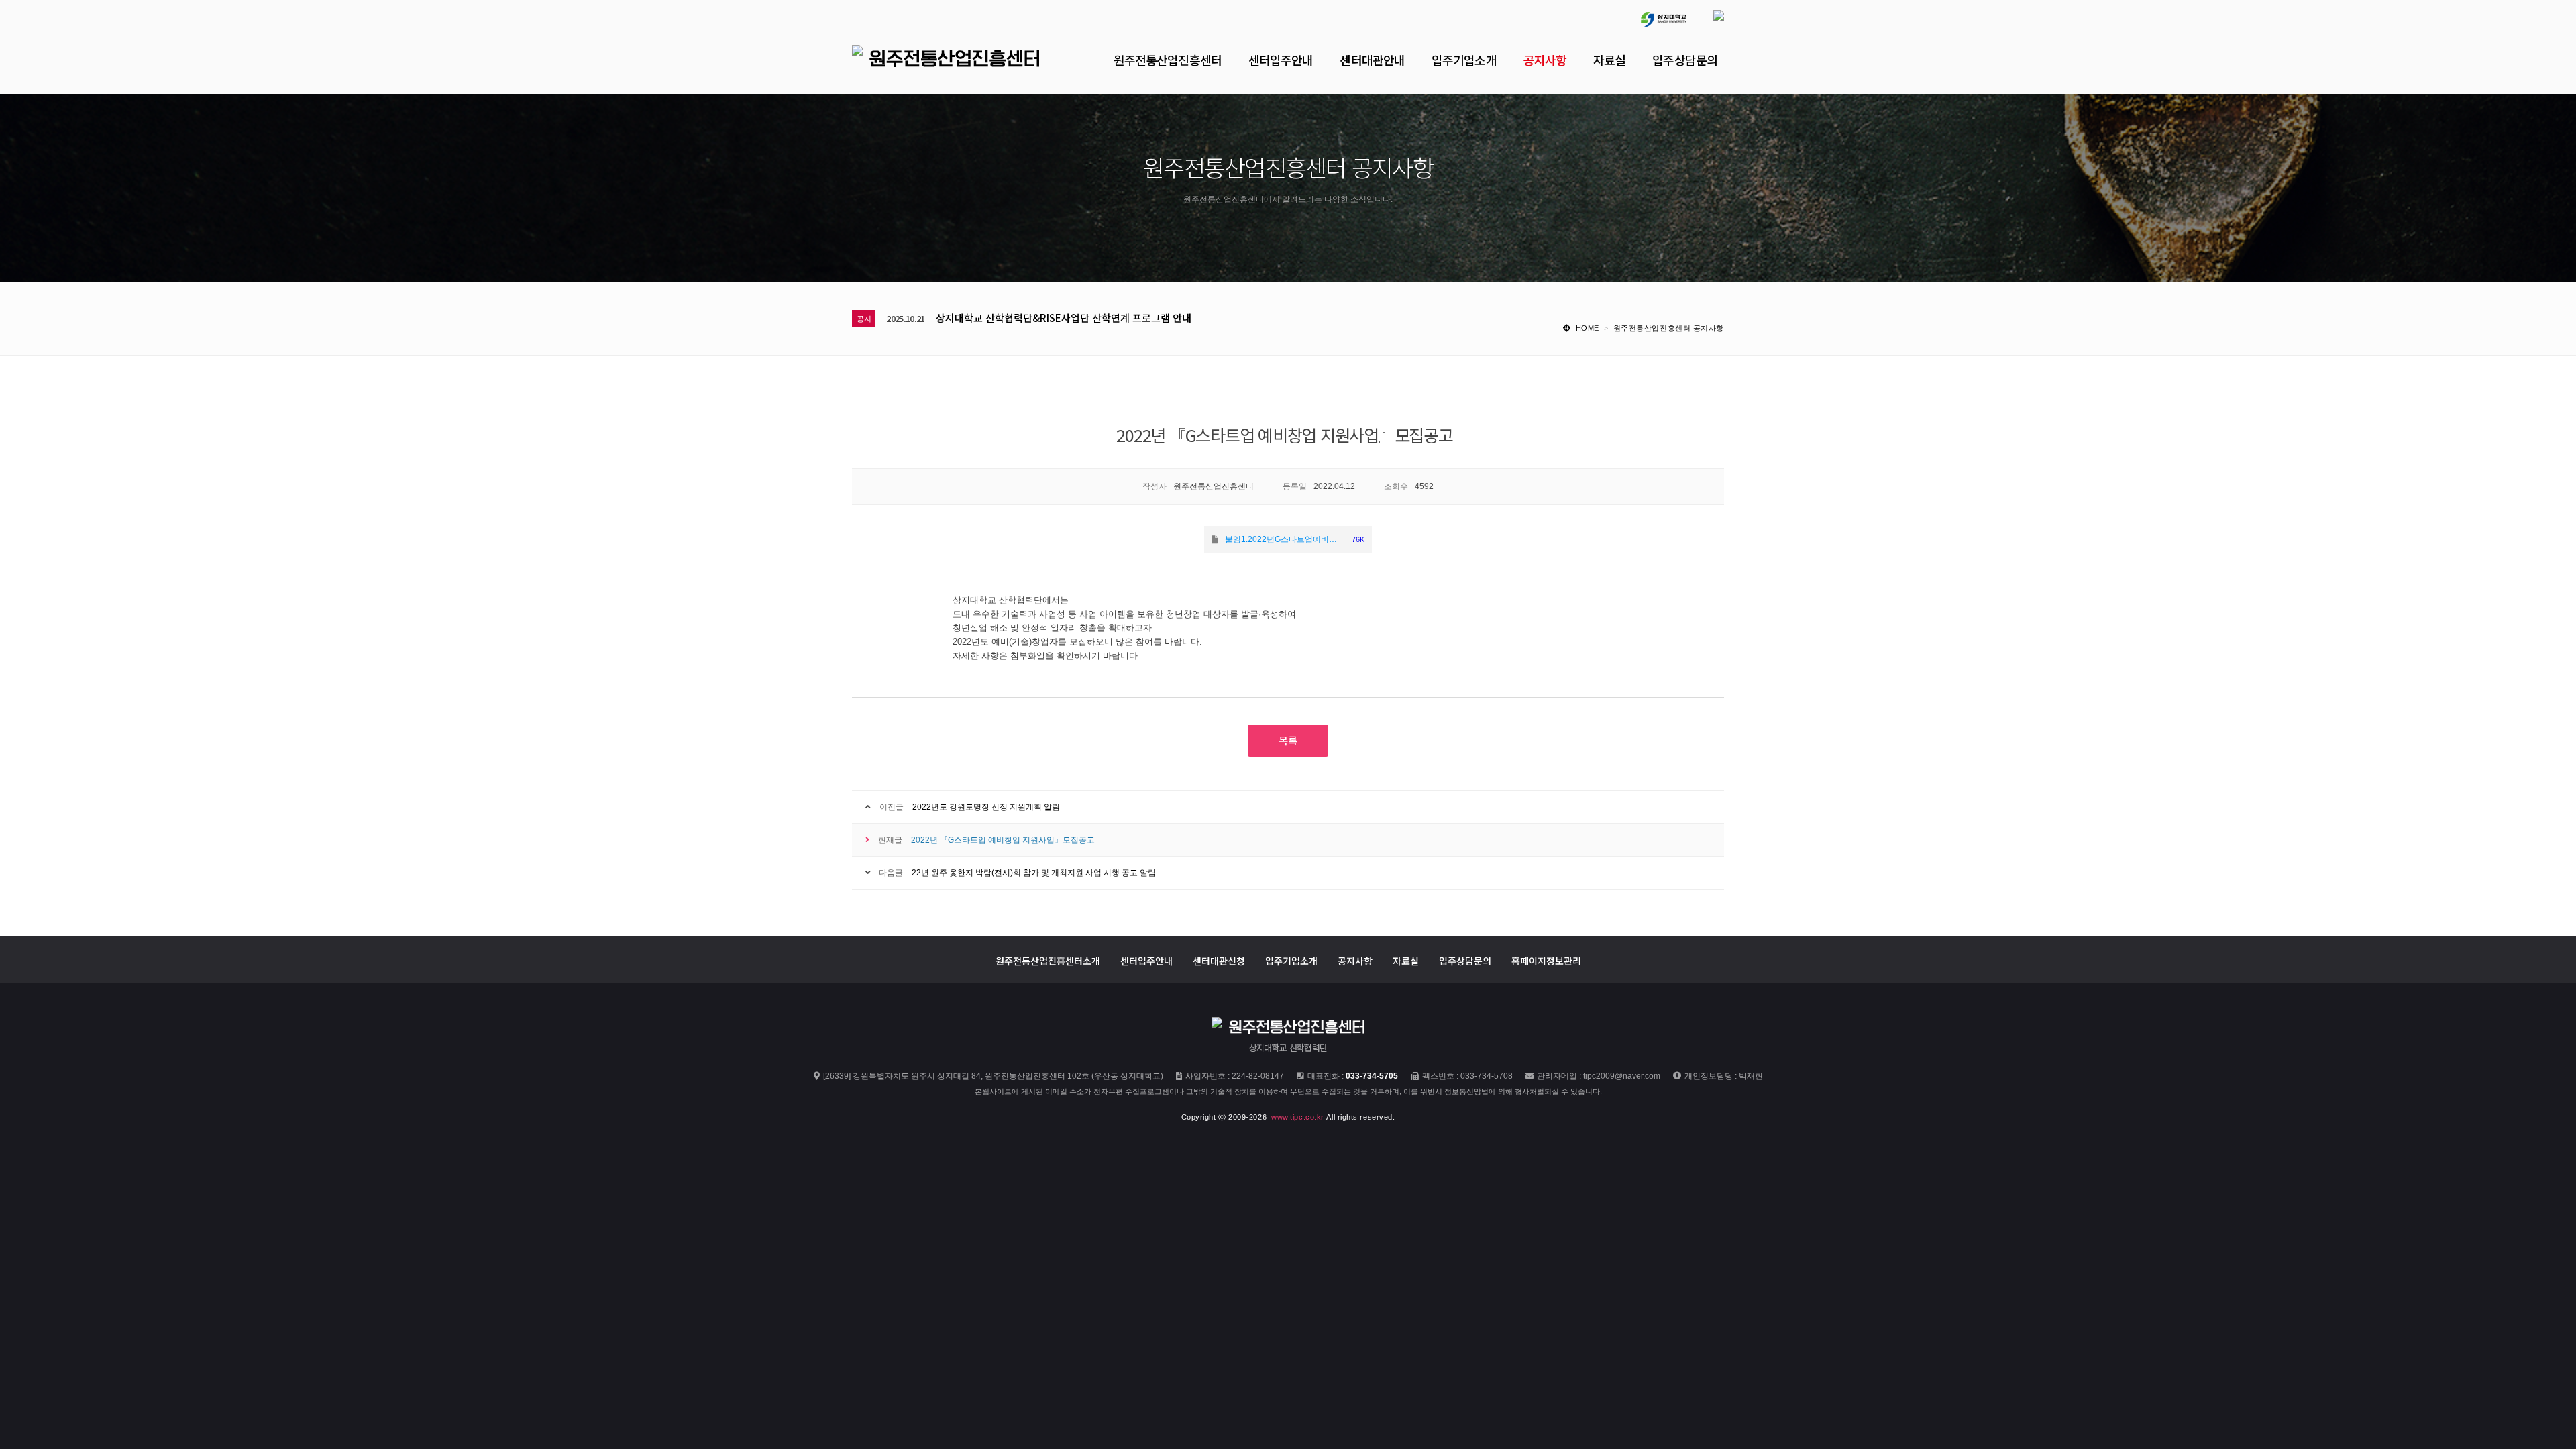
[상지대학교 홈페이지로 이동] (1650, 13)
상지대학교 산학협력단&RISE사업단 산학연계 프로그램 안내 (1064, 318)
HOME (1588, 328)
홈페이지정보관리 (1546, 960)
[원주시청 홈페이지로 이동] (1705, 13)
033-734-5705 (1372, 1076)
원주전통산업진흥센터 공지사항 (1669, 328)
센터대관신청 (1219, 960)
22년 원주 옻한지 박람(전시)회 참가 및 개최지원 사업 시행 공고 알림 (1034, 873)
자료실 (1406, 960)
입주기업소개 (1291, 960)
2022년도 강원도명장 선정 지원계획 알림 (986, 807)
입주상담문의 (1465, 960)
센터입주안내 (1146, 960)
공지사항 (1355, 960)
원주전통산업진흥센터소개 (1048, 960)
